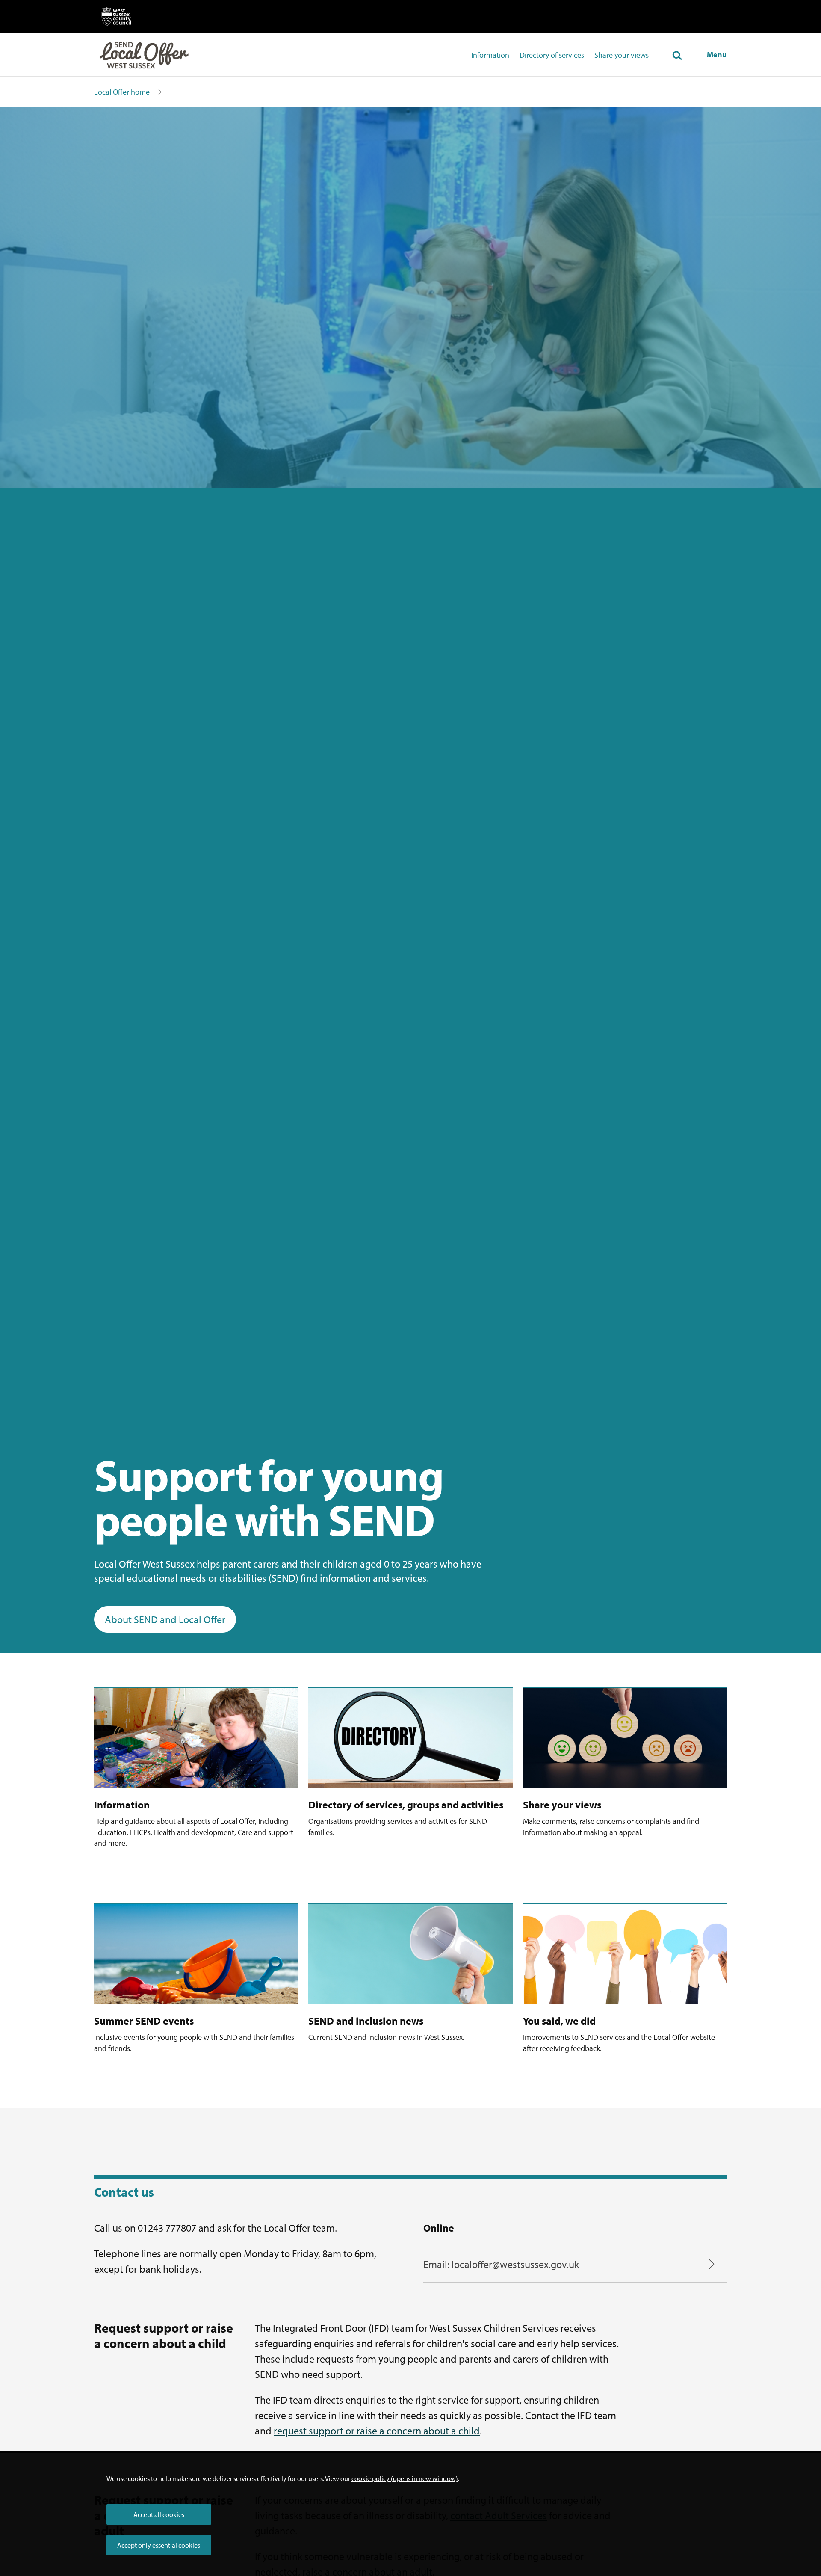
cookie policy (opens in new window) (405, 2478)
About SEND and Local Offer (165, 1619)
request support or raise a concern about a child (377, 2431)
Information (490, 55)
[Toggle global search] (677, 56)
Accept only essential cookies (159, 2545)
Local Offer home (122, 92)
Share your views (622, 55)
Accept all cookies (159, 2514)
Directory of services (552, 55)
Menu (717, 55)
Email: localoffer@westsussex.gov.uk (501, 2264)
